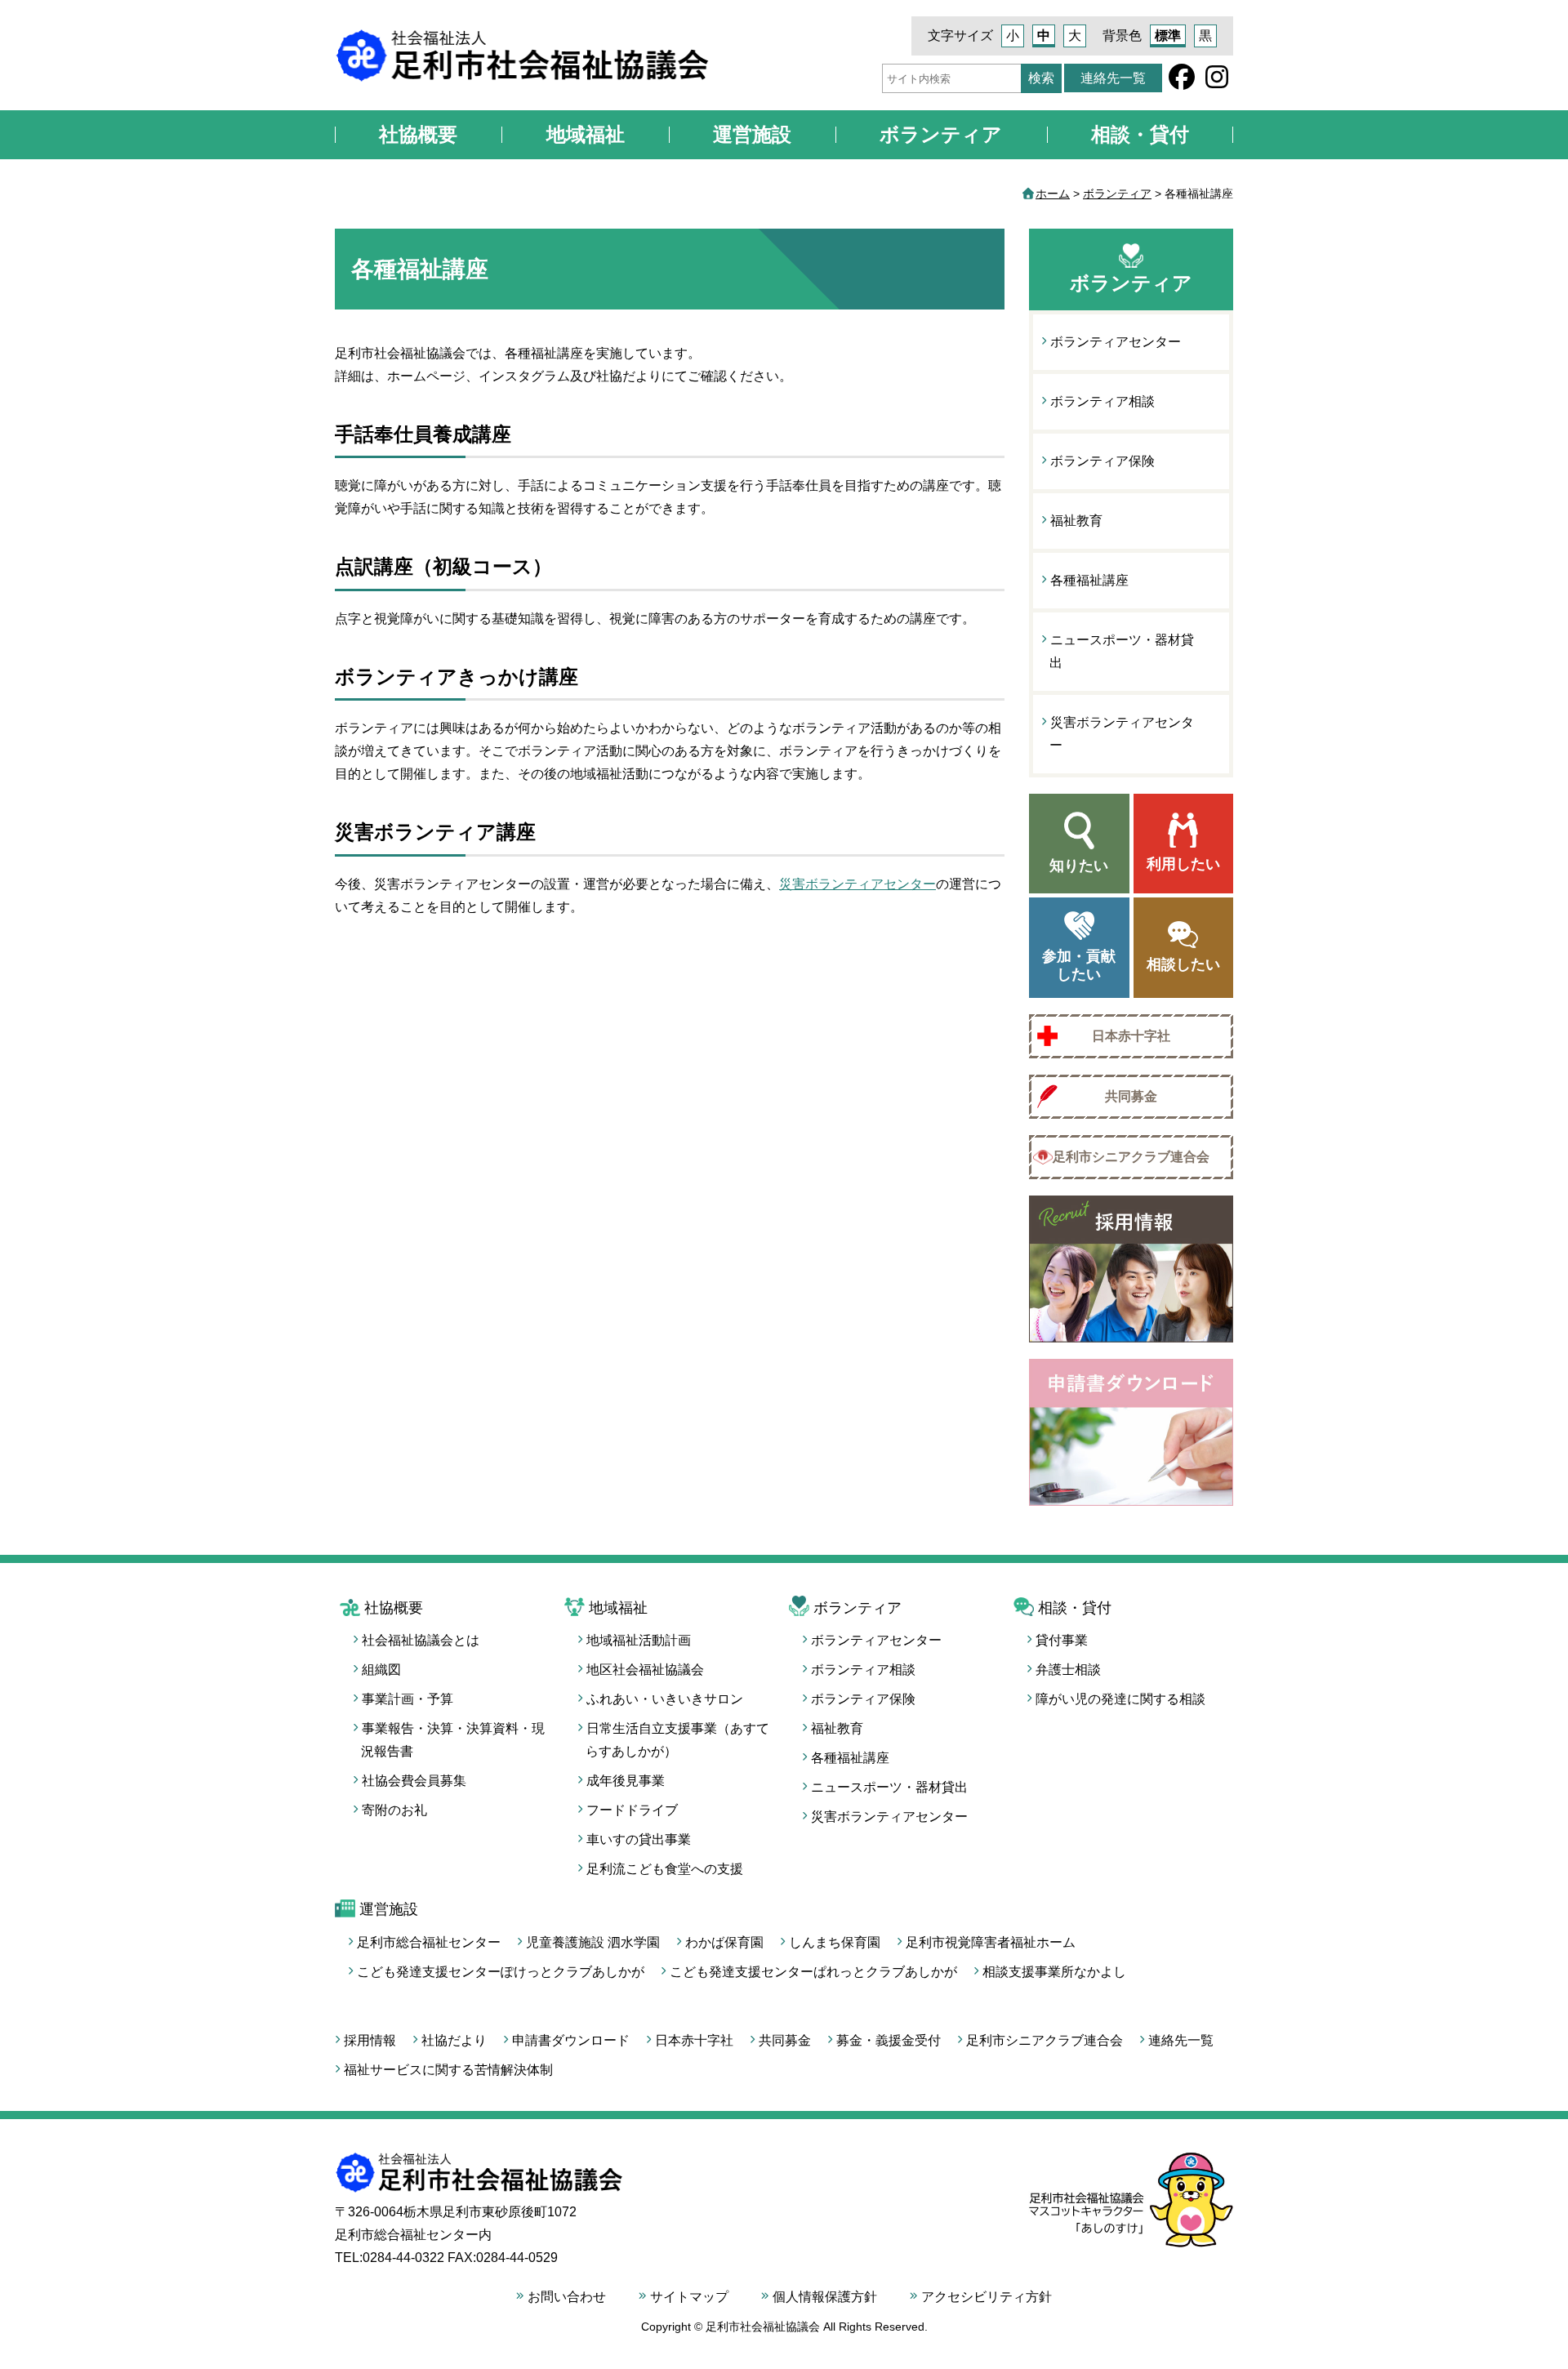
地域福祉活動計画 (639, 1640)
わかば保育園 (724, 1942)
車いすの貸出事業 (639, 1839)
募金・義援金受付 (889, 2040)
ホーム (1053, 194)
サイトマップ (689, 2297)
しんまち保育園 (835, 1942)
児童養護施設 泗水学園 (593, 1942)
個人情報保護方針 (825, 2297)
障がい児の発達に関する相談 (1120, 1699)
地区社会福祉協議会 (645, 1670)
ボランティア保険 (1102, 461)
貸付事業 (1062, 1640)
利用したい (1183, 864)
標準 (1168, 36)
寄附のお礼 (394, 1810)
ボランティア (941, 134)
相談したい (1183, 964)
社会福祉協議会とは (421, 1640)
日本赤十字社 (1131, 1036)
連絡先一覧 (1113, 78)
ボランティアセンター (1116, 342)
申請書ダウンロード (571, 2040)
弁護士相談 (1068, 1670)
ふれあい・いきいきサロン (665, 1699)
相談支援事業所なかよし (1054, 1972)
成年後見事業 (626, 1781)
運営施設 (752, 134)
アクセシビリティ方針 (987, 2297)
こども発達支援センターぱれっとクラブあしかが (813, 1972)
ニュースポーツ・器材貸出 (1122, 651)
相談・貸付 (1140, 134)
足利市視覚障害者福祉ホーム (991, 1942)
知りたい (1079, 866)
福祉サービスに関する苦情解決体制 (448, 2070)
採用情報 (370, 2040)
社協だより (454, 2040)
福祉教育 (1076, 521)
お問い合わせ (567, 2297)
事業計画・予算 (408, 1699)
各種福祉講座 (1089, 580)
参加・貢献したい (1079, 965)
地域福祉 (586, 134)
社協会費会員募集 (414, 1781)
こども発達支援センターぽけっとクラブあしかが (501, 1972)
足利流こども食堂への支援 (665, 1869)
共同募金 (1131, 1096)
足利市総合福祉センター (429, 1942)
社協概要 (418, 134)
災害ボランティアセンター (857, 884)
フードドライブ (632, 1810)
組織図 (381, 1670)
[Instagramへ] (1217, 82)
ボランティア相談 (1102, 401)
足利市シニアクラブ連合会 (1131, 1157)
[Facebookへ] (1182, 82)
